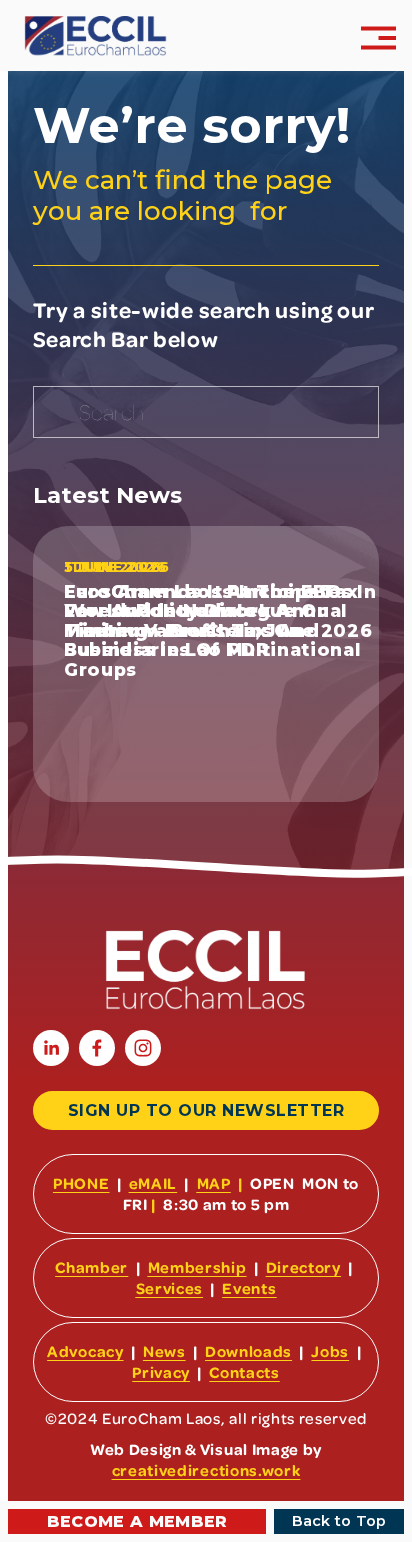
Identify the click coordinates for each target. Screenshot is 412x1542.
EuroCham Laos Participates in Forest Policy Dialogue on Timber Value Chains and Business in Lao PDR (220, 620)
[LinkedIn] (51, 1048)
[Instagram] (143, 1048)
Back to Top (339, 1521)
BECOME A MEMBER (137, 1521)
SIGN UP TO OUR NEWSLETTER (206, 1110)
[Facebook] (97, 1048)
